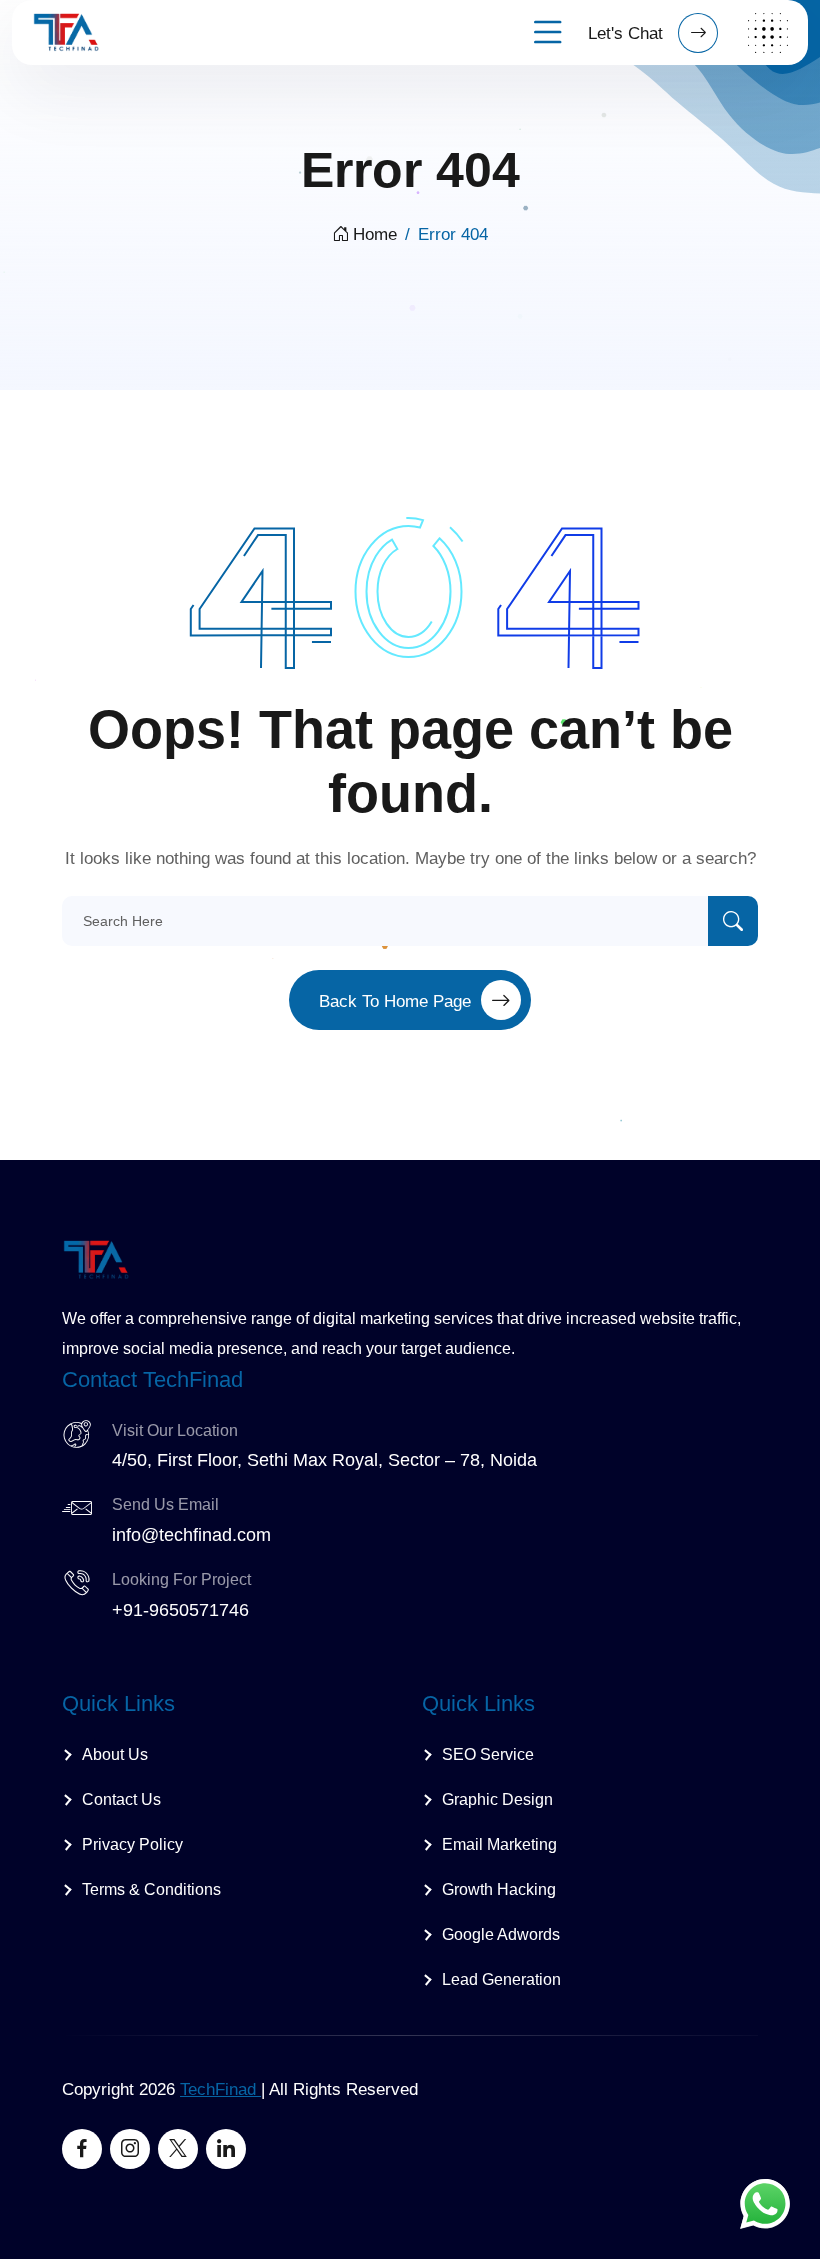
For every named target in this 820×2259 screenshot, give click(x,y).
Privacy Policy (132, 1844)
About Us (115, 1754)
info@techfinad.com (191, 1535)
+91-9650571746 (180, 1610)
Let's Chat (628, 33)
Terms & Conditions (151, 1889)
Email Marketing (499, 1844)
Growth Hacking (499, 1889)
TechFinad (220, 2089)
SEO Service (488, 1754)
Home (375, 234)
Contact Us (121, 1799)
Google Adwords (501, 1934)
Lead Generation (501, 1979)
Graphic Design (497, 1799)
